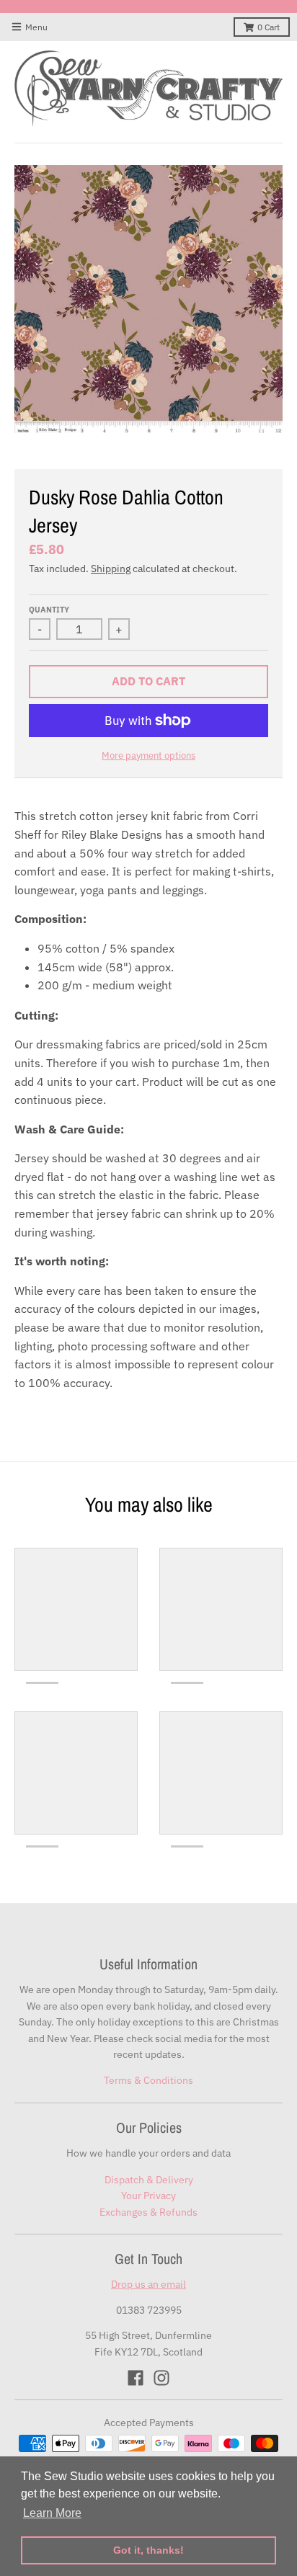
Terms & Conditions (148, 2080)
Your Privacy (148, 2196)
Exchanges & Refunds (148, 2212)
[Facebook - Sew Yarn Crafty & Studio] (136, 2378)
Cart (269, 27)
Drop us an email (148, 2284)
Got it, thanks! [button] (148, 2550)
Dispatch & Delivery (149, 2180)
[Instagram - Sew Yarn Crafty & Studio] (161, 2378)
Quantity (49, 610)
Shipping (111, 569)
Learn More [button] (52, 2513)
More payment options (148, 756)
